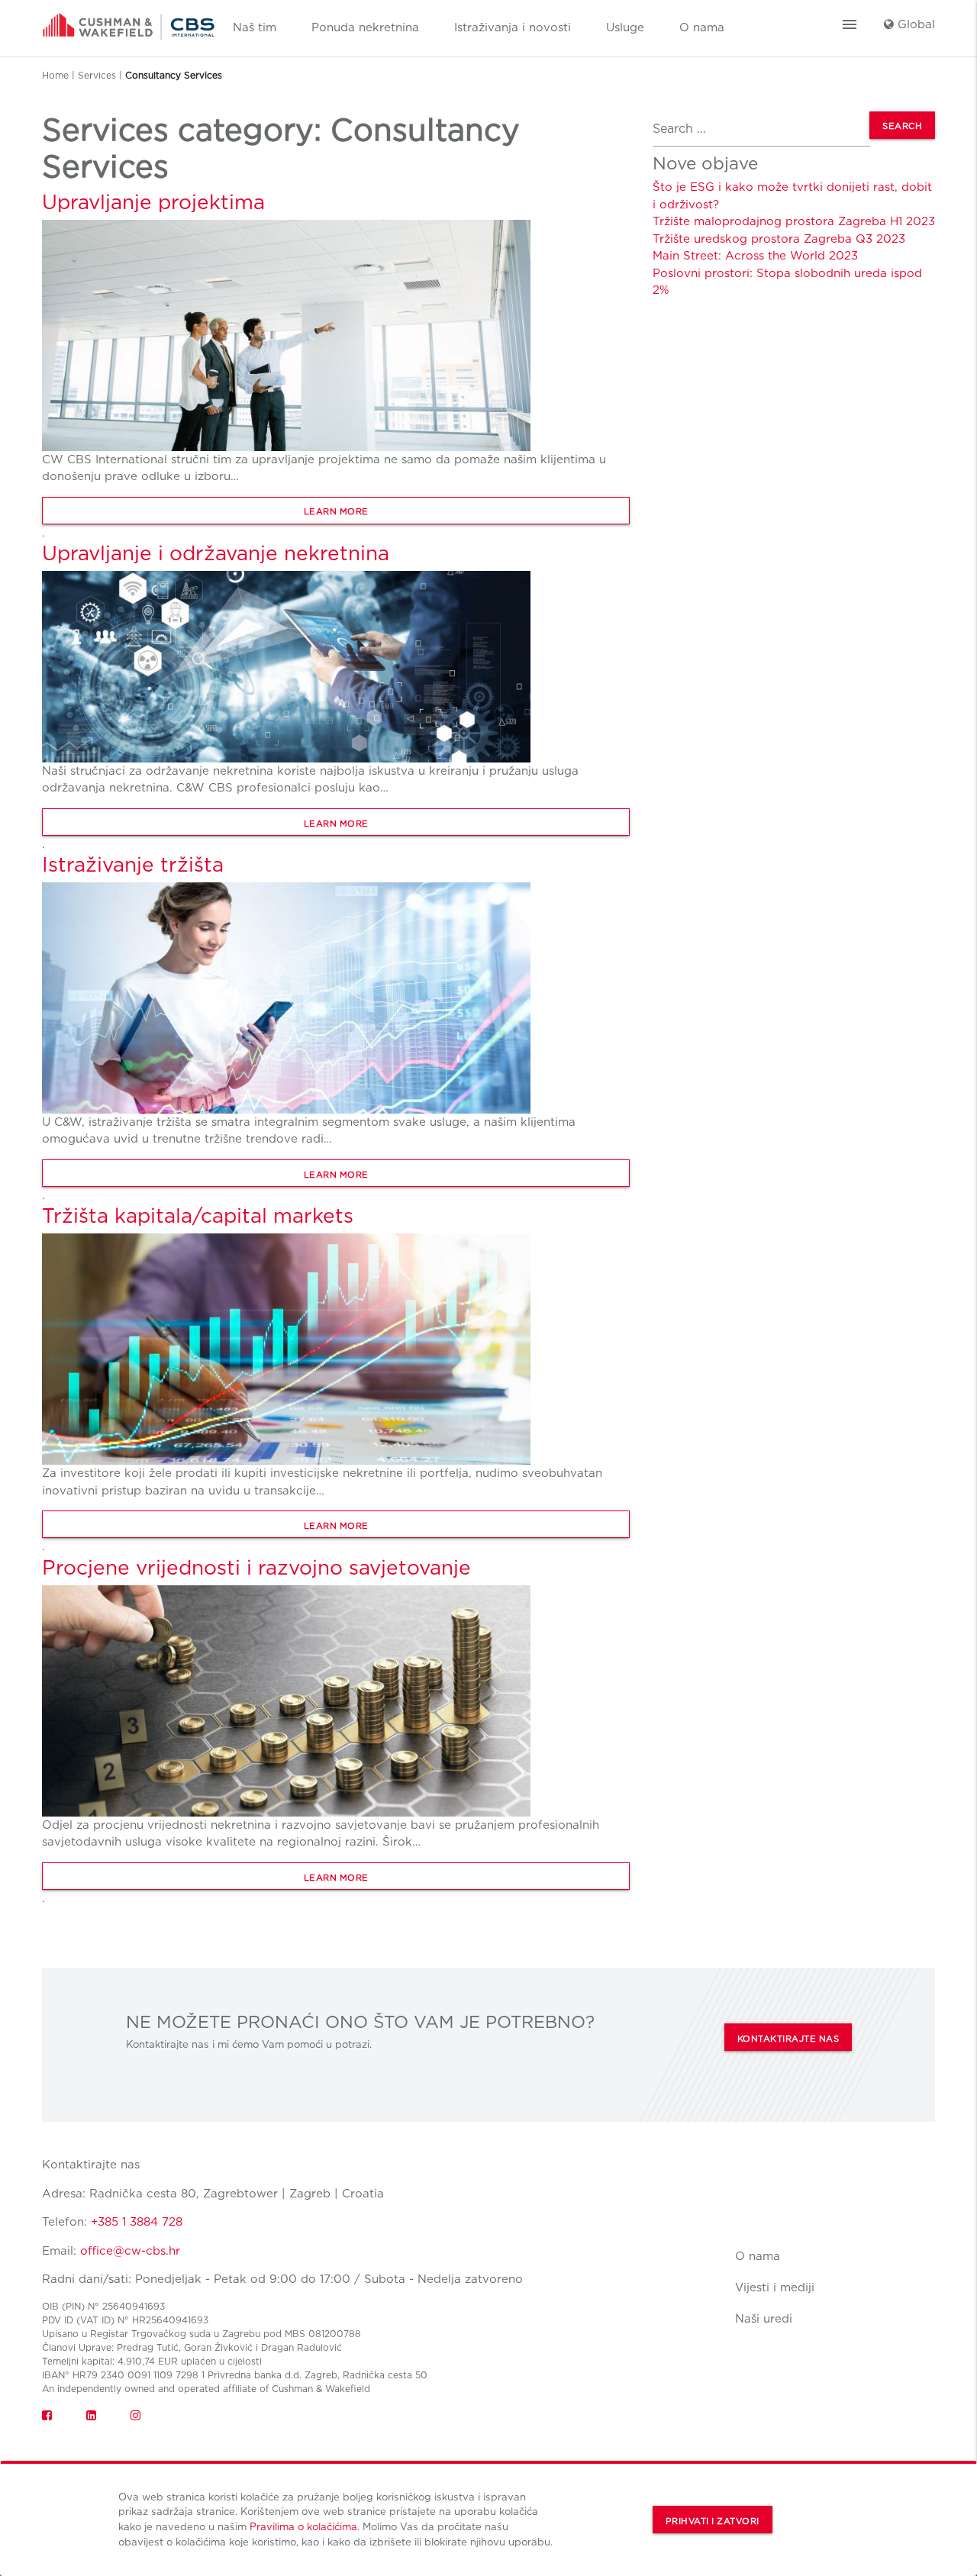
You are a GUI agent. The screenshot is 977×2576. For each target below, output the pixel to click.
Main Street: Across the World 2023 (755, 256)
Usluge (625, 27)
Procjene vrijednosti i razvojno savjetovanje (256, 1567)
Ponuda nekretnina (365, 27)
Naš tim (255, 27)
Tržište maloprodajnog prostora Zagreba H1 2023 (794, 221)
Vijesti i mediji (775, 2287)
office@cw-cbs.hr (130, 2251)
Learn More (336, 511)
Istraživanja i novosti (513, 27)
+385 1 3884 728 (137, 2222)
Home (55, 75)
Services (97, 75)
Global (914, 24)
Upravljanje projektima (153, 202)
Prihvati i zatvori (713, 2521)
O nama (702, 27)
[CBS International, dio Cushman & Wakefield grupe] (129, 21)
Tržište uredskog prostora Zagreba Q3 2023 (779, 239)
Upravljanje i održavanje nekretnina (216, 553)
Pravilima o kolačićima (303, 2526)
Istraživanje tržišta (133, 864)
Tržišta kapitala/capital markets (198, 1215)
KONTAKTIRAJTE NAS (788, 2039)
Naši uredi (764, 2319)
